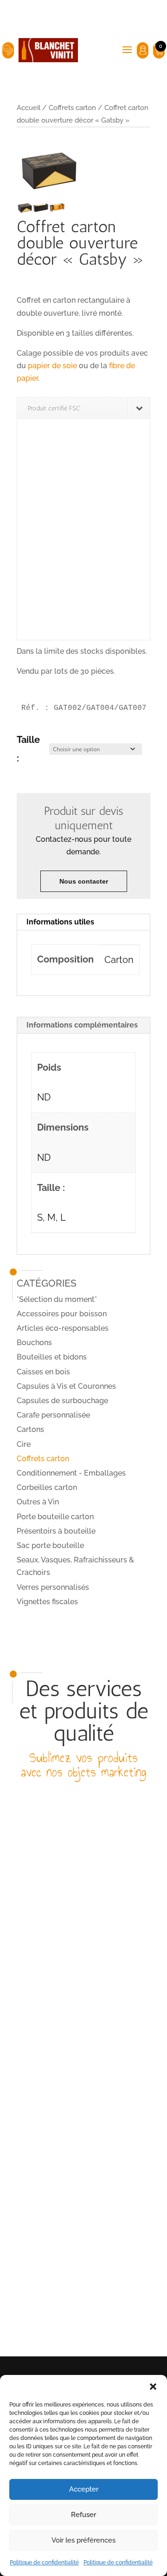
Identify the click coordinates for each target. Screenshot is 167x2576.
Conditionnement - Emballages (71, 1473)
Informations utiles (60, 922)
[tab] (83, 922)
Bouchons (34, 1343)
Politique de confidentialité (44, 2563)
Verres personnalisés (53, 1587)
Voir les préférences (83, 2540)
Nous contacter (84, 881)
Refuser (83, 2515)
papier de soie (52, 366)
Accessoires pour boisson (62, 1314)
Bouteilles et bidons (52, 1357)
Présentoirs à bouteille (56, 1531)
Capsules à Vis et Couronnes (66, 1386)
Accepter (84, 2489)
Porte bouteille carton (55, 1517)
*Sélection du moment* (57, 1299)
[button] (153, 2387)
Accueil (29, 107)
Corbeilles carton (47, 1487)
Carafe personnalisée (53, 1415)
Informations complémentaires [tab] (82, 1025)
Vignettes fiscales (47, 1602)
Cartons (30, 1429)
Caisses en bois (43, 1372)
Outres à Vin (38, 1502)
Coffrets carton (72, 107)
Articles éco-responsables (63, 1328)
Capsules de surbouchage (62, 1401)
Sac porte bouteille (50, 1545)
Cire (24, 1444)
